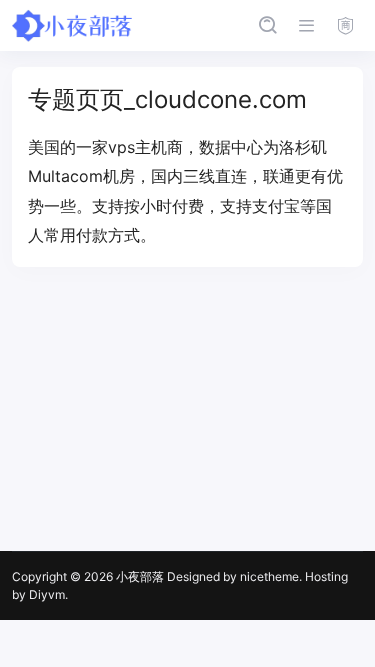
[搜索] (267, 25)
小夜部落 (140, 576)
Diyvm (47, 594)
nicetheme (269, 576)
